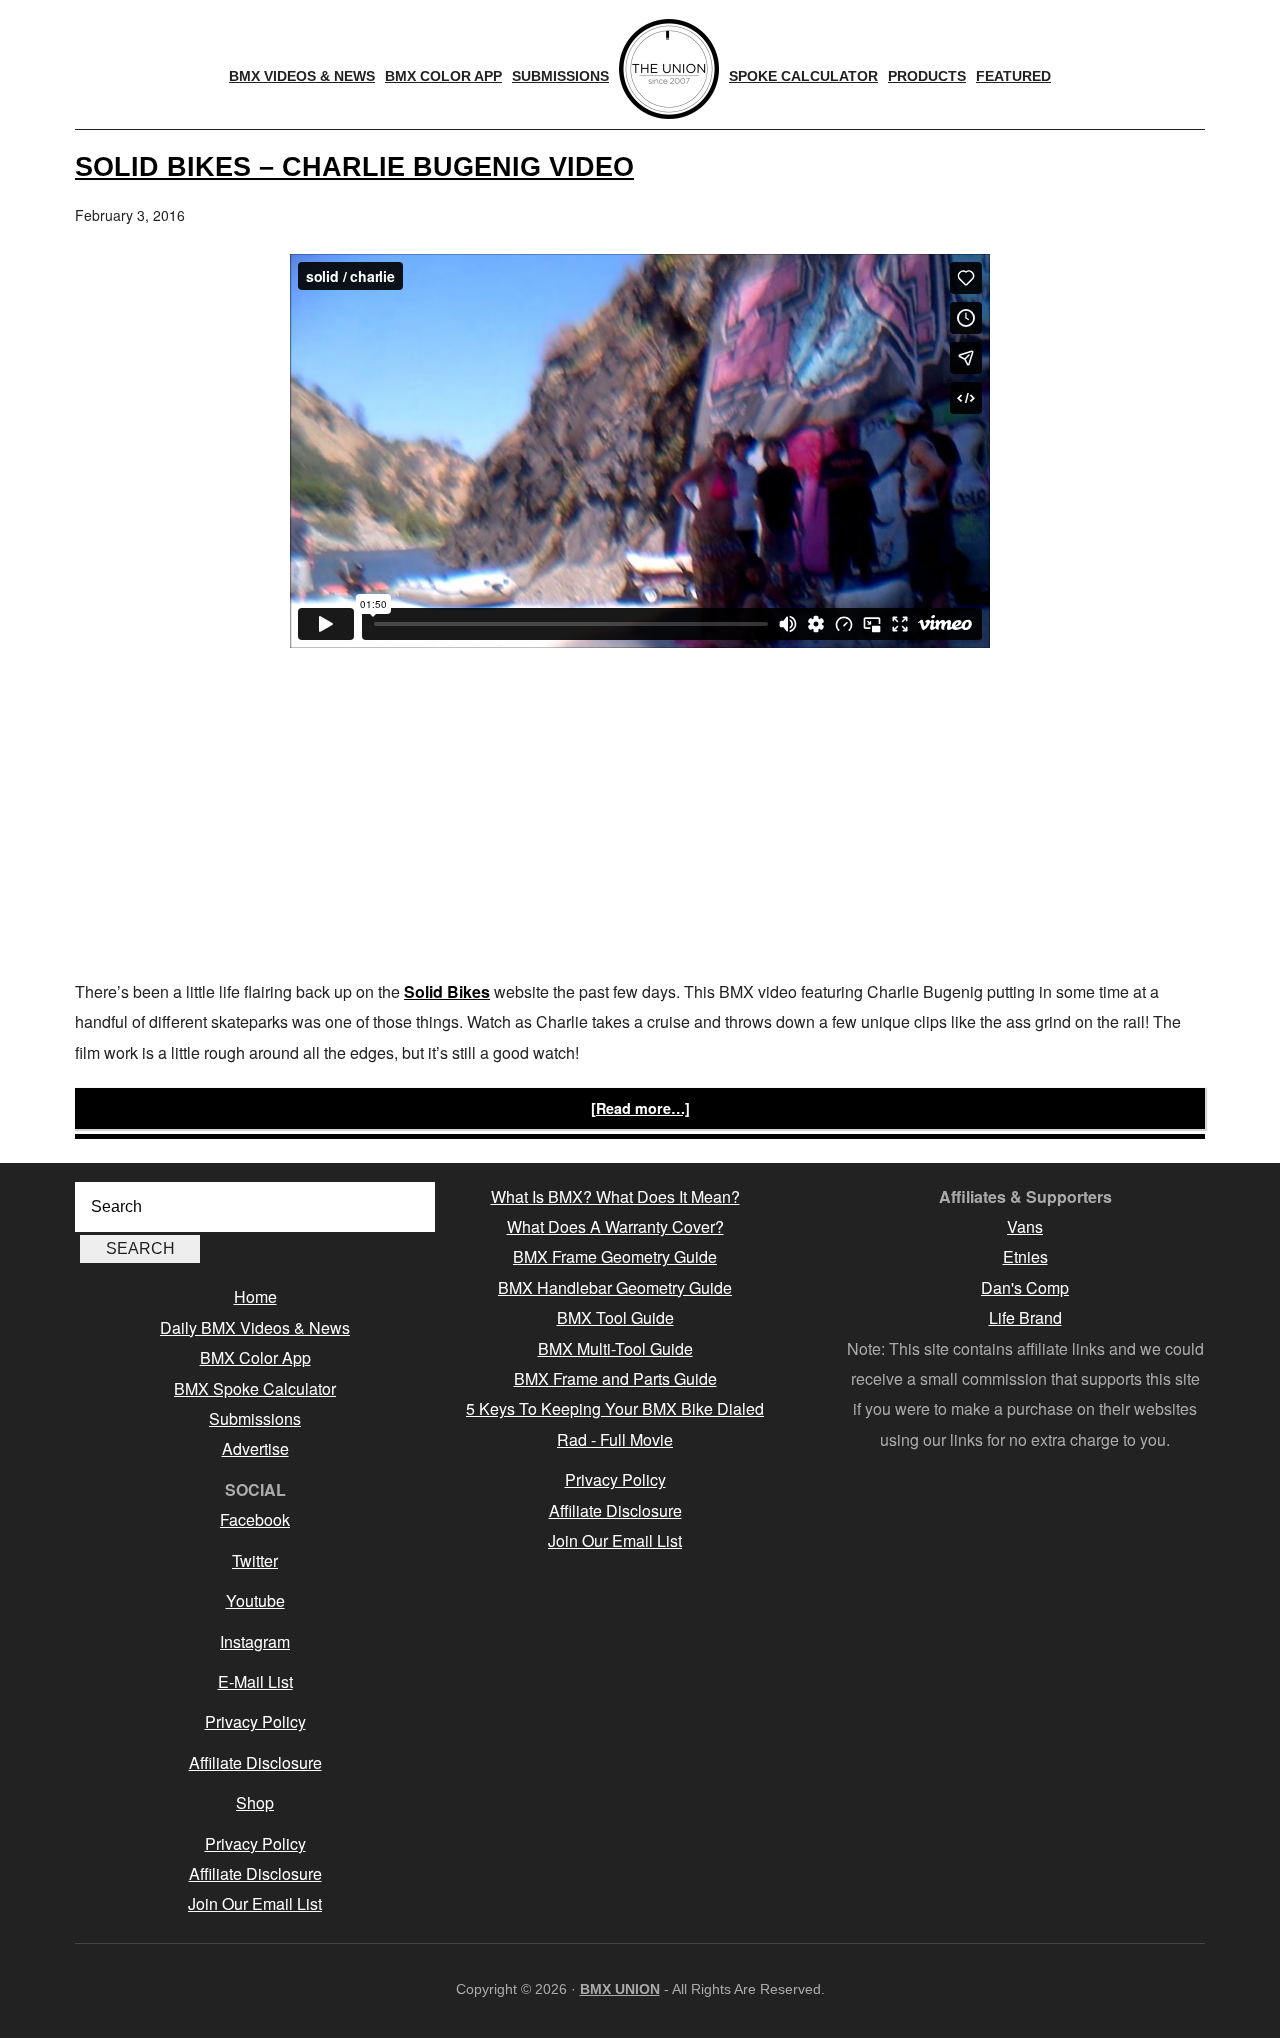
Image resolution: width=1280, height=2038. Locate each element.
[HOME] (669, 69)
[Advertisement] (640, 817)
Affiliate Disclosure (255, 1762)
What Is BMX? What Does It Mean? (615, 1196)
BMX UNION (620, 1989)
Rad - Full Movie (615, 1439)
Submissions (255, 1418)
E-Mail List (255, 1681)
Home (255, 1296)
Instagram (255, 1641)
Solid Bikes (447, 991)
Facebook (255, 1519)
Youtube (255, 1600)
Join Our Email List (255, 1903)
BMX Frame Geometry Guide (615, 1256)
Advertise (255, 1448)
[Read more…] (640, 1108)
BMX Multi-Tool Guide (615, 1348)
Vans (1025, 1226)
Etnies (1025, 1256)
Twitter (255, 1560)
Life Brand (1025, 1317)
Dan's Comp (1025, 1287)
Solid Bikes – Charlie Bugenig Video (354, 166)
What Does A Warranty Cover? (615, 1226)
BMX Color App (255, 1357)
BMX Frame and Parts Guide (615, 1378)
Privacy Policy (255, 1721)
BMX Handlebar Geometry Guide (615, 1287)
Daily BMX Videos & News (255, 1327)
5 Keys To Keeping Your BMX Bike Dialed (615, 1408)
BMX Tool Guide (615, 1317)
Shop (255, 1802)
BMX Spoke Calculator (255, 1388)
